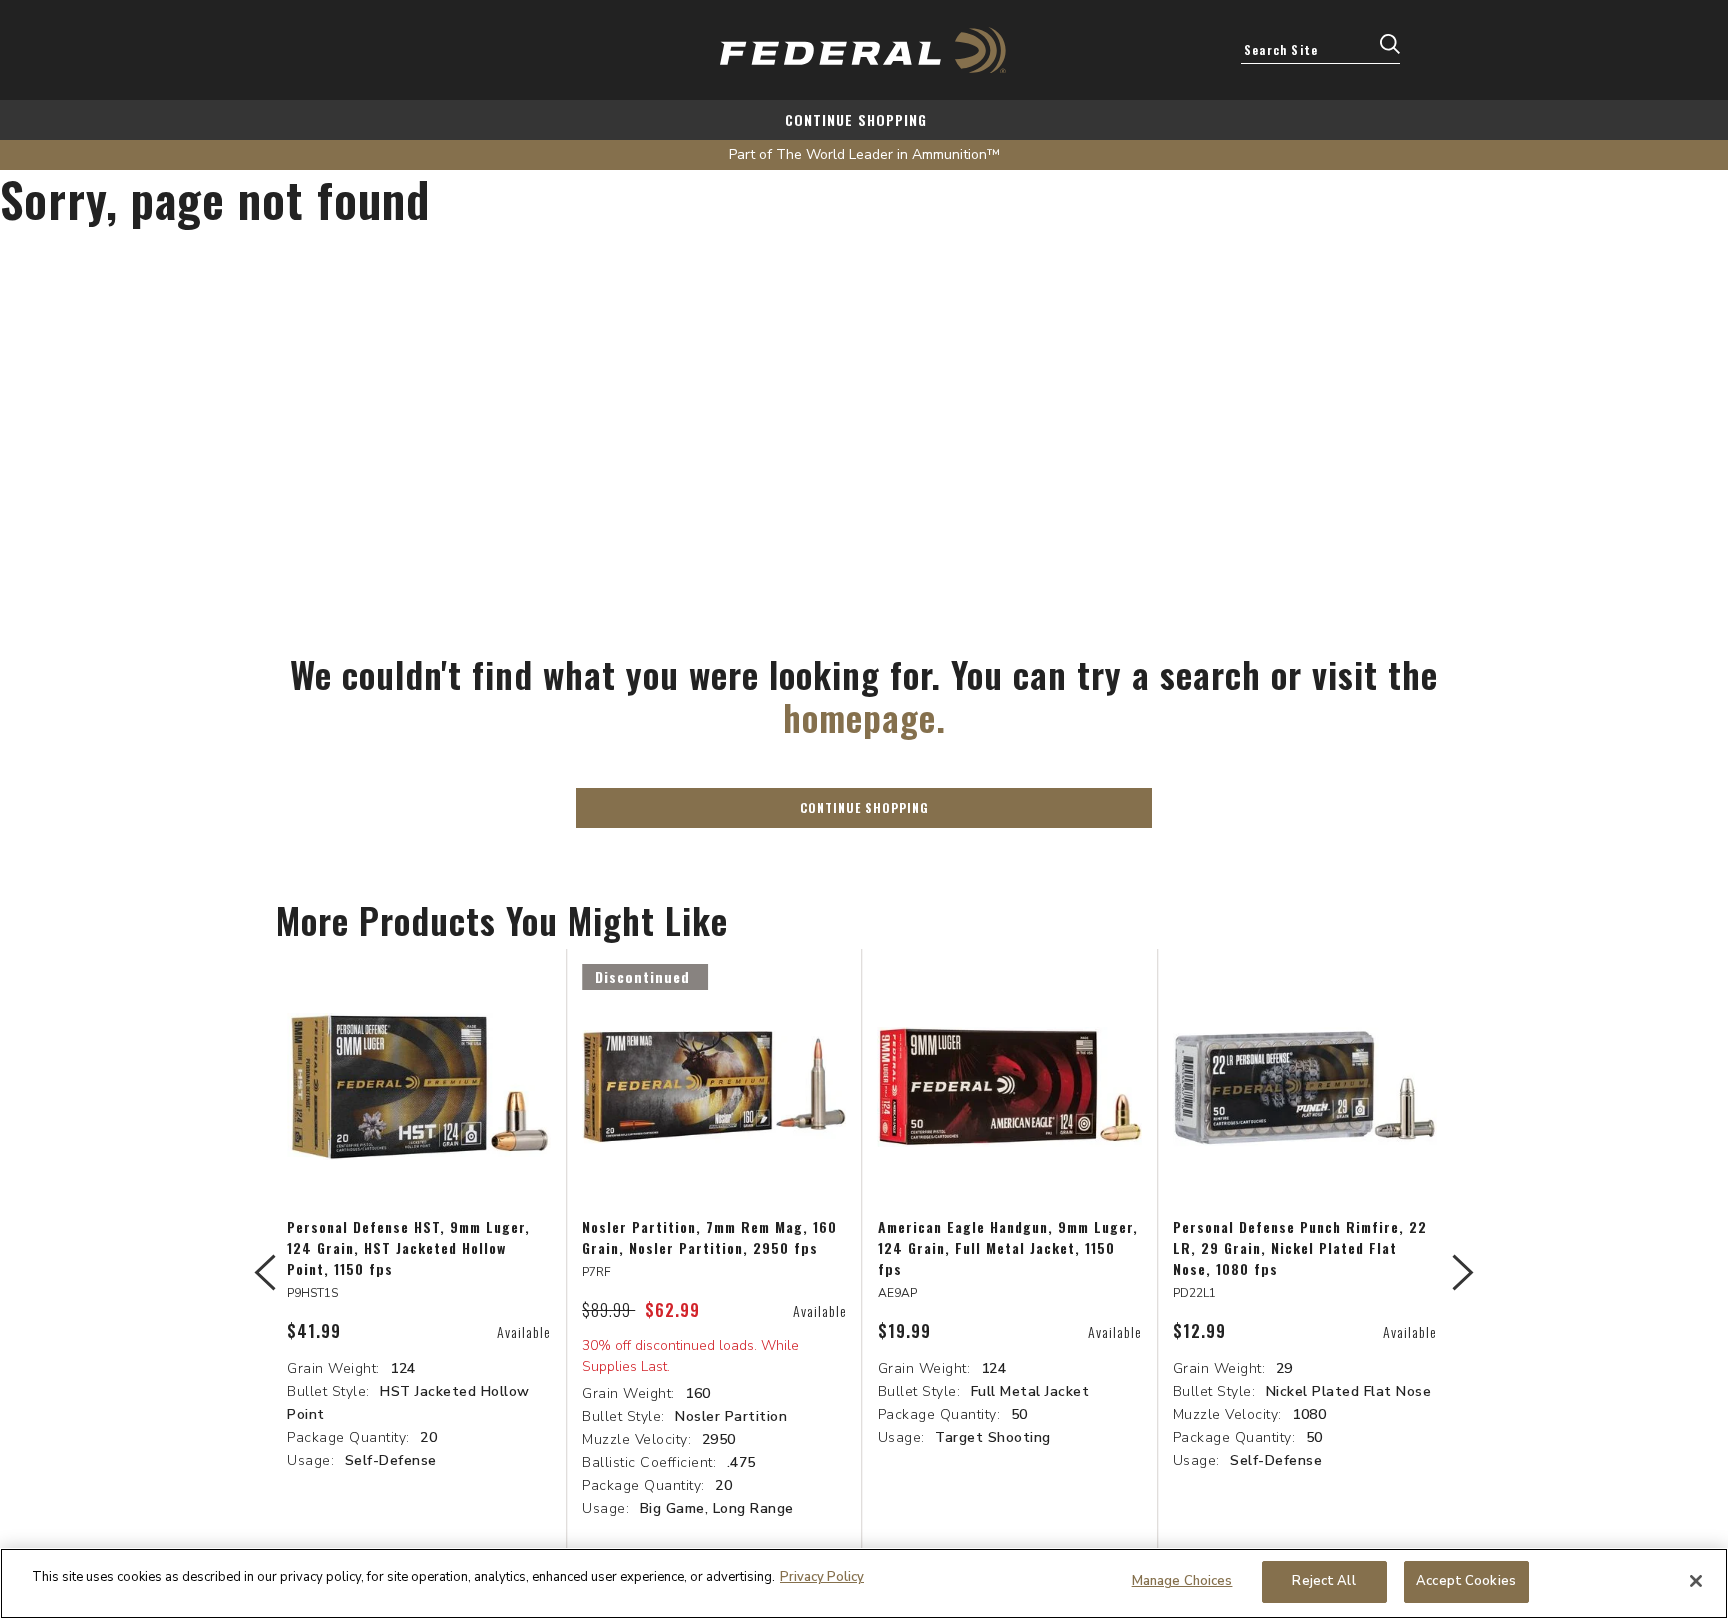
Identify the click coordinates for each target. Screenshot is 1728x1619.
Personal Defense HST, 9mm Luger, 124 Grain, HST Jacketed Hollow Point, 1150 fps (408, 1247)
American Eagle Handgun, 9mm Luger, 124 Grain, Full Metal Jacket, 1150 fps (1008, 1247)
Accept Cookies (1466, 1581)
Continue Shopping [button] (864, 807)
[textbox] (1320, 49)
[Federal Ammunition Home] (864, 50)
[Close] (1696, 1581)
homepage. (864, 716)
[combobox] (1320, 49)
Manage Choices (1182, 1581)
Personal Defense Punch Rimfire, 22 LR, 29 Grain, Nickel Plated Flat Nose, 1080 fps (1300, 1247)
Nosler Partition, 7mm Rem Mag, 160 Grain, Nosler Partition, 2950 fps (709, 1237)
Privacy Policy (822, 1577)
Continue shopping (856, 119)
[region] (864, 1583)
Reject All (1323, 1581)
